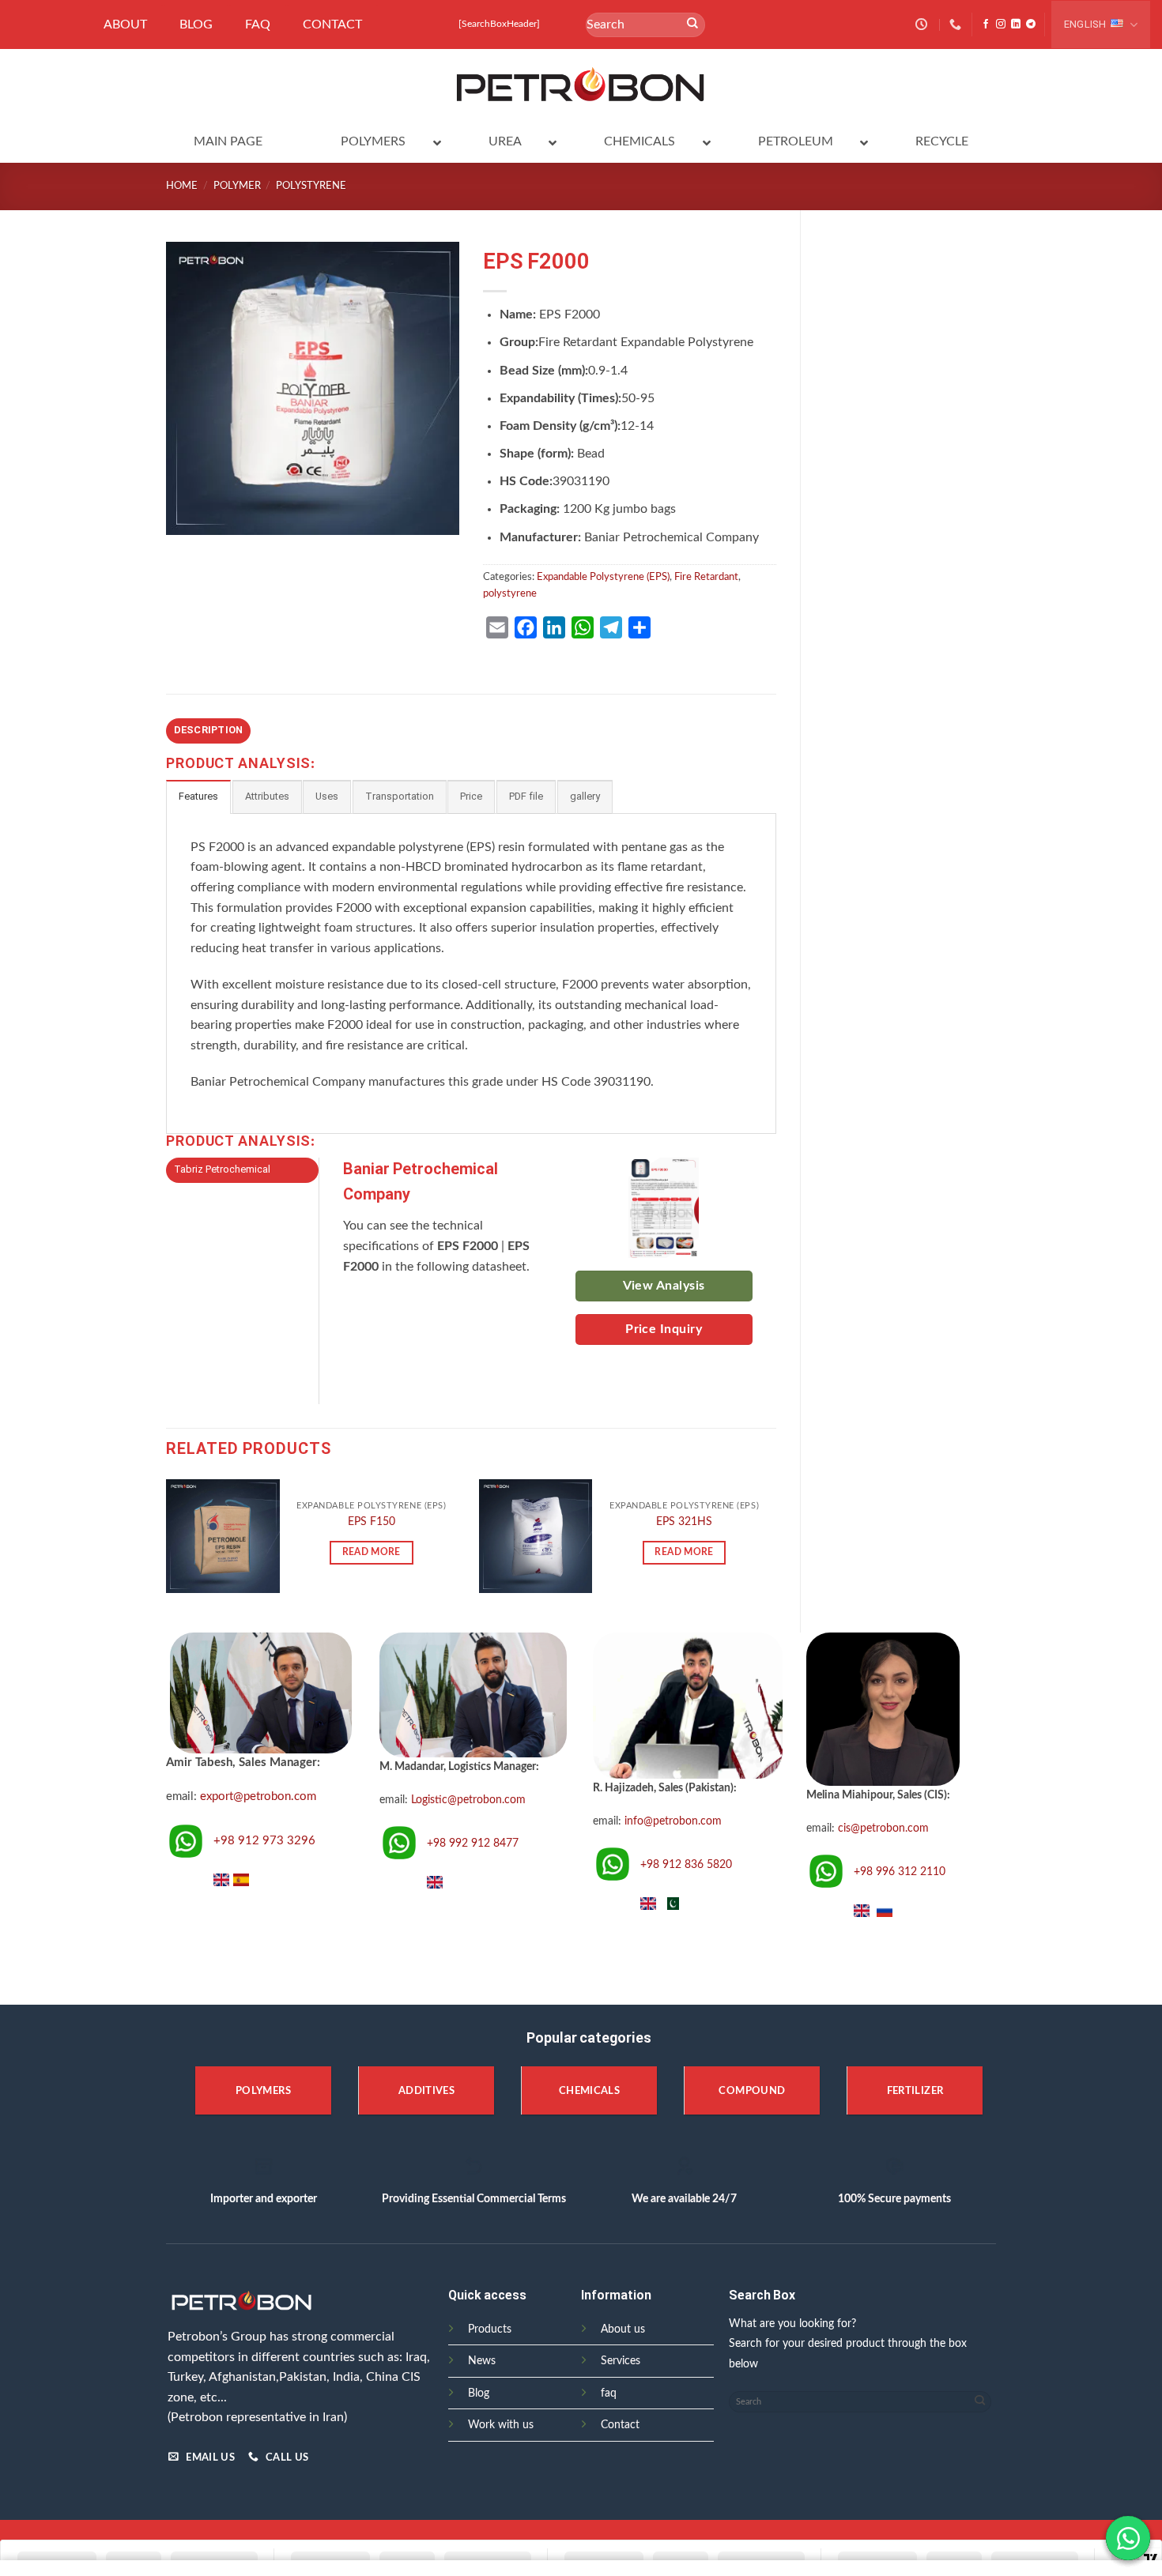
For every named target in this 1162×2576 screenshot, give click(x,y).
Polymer (237, 186)
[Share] (639, 627)
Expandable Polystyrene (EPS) (603, 577)
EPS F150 (372, 1521)
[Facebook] (526, 627)
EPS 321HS (684, 1521)
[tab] (198, 797)
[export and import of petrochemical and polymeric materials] (581, 85)
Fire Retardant (706, 577)
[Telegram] (611, 627)
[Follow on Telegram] (1031, 24)
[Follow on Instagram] (1001, 24)
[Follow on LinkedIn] (1016, 24)
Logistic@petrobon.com (468, 1800)
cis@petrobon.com (883, 1828)
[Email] (497, 627)
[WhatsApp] (583, 627)
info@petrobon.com (673, 1821)
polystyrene (311, 186)
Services (621, 2361)
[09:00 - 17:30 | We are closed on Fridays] (923, 24)
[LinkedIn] (554, 627)
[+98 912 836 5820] (957, 24)
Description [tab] (209, 731)
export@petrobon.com (258, 1796)
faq (609, 2393)
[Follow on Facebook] (986, 24)
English (1085, 25)
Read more (372, 1552)
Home (182, 186)
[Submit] (692, 24)
